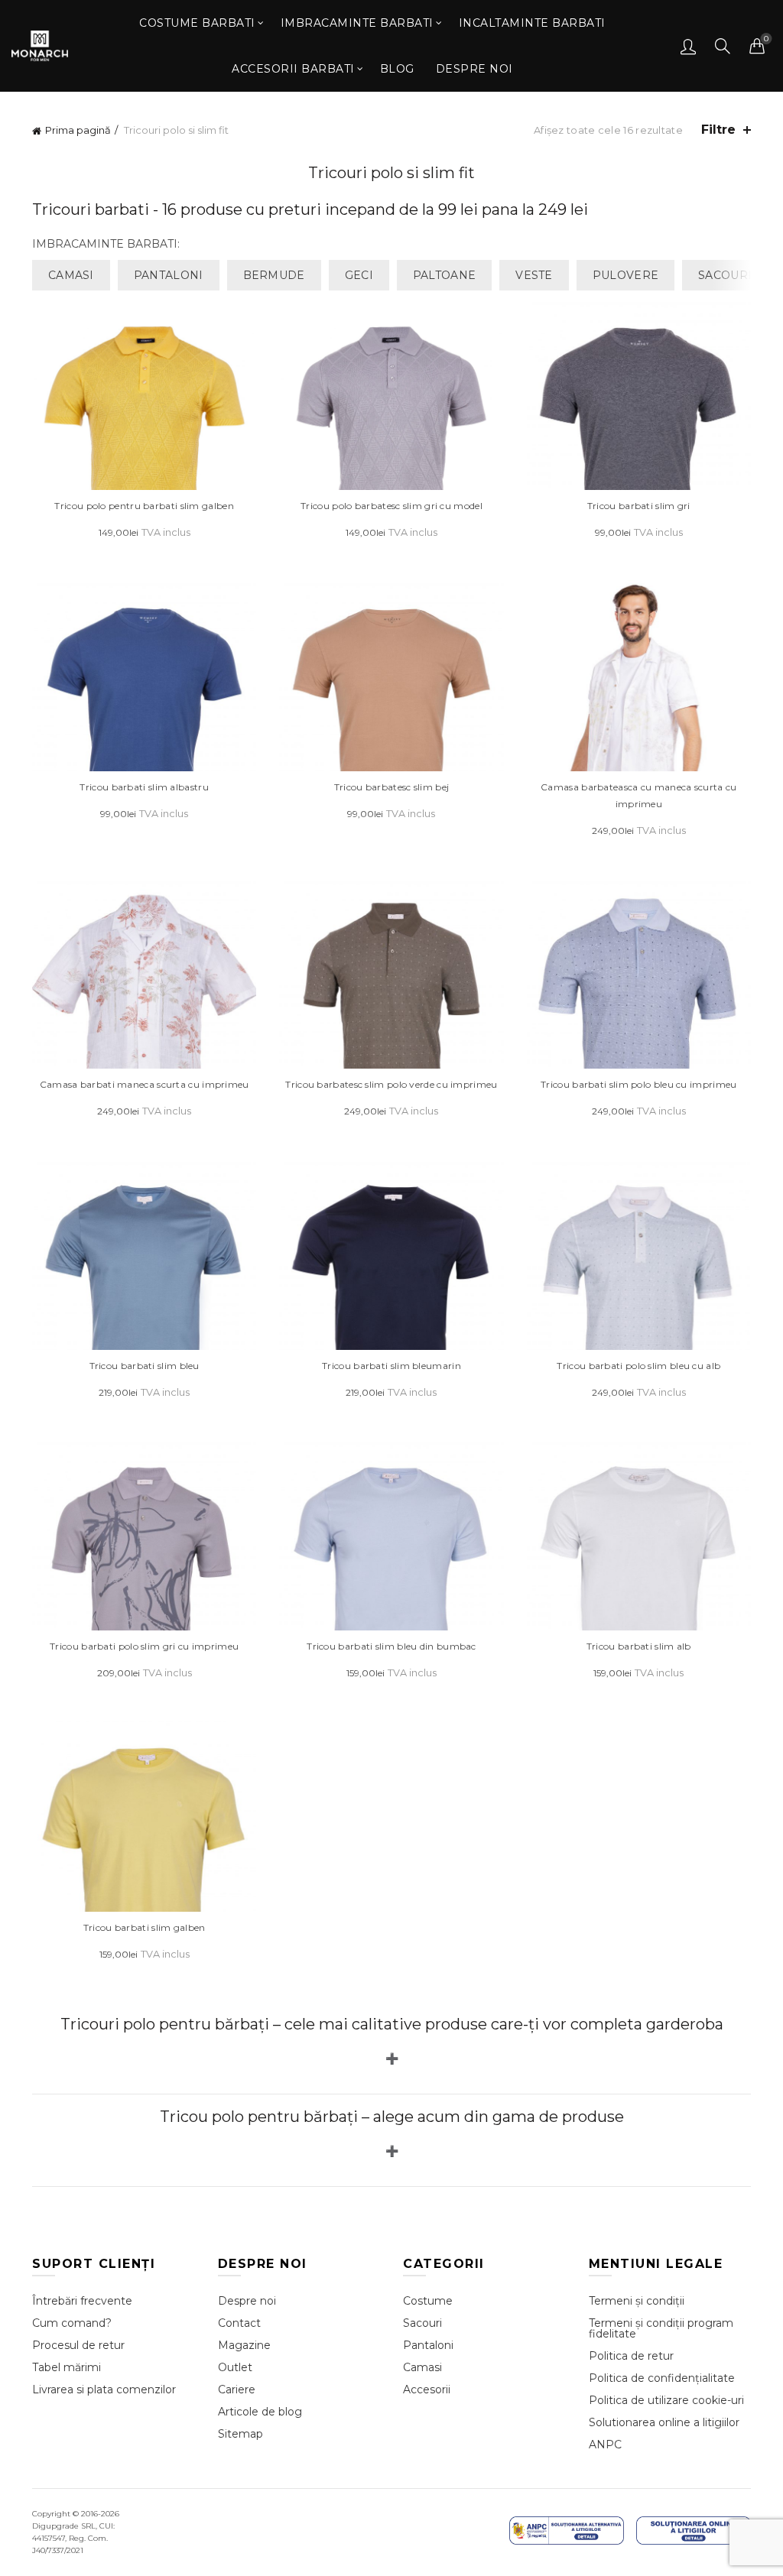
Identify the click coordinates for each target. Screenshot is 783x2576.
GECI (359, 275)
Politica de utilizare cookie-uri (666, 2400)
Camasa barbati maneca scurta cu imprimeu (145, 1084)
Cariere (237, 2389)
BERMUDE (274, 275)
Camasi (422, 2367)
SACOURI (725, 275)
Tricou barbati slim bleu (145, 1366)
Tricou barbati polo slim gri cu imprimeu (144, 1646)
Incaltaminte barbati (532, 23)
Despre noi (474, 69)
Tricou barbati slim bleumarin (391, 1366)
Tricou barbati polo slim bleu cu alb (638, 1366)
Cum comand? (72, 2323)
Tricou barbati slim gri (639, 506)
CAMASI (71, 275)
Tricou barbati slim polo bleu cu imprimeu (638, 1084)
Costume (428, 2301)
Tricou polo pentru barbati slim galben (144, 506)
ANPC (605, 2445)
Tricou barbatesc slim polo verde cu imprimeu (391, 1084)
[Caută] (723, 46)
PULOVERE (625, 275)
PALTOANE (444, 275)
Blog (397, 69)
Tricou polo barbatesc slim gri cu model (391, 506)
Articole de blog (260, 2412)
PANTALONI (169, 275)
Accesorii (427, 2389)
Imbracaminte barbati (357, 23)
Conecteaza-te (688, 46)
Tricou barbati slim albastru (144, 787)
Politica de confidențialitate (662, 2378)
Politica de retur (631, 2356)
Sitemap (240, 2434)
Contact (239, 2323)
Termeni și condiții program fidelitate (661, 2328)
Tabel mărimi (67, 2367)
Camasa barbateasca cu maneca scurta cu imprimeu (638, 795)
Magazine (244, 2345)
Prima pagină (78, 130)
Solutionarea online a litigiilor (664, 2422)
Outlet (235, 2367)
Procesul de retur (78, 2345)
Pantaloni (428, 2345)
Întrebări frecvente (82, 2301)
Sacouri (422, 2323)
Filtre (718, 130)
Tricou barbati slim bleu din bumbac (391, 1646)
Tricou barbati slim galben (145, 1927)
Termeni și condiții (637, 2301)
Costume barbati (197, 23)
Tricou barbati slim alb (639, 1646)
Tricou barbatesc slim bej (392, 787)
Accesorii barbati (293, 69)
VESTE (534, 275)
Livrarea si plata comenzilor (104, 2389)
